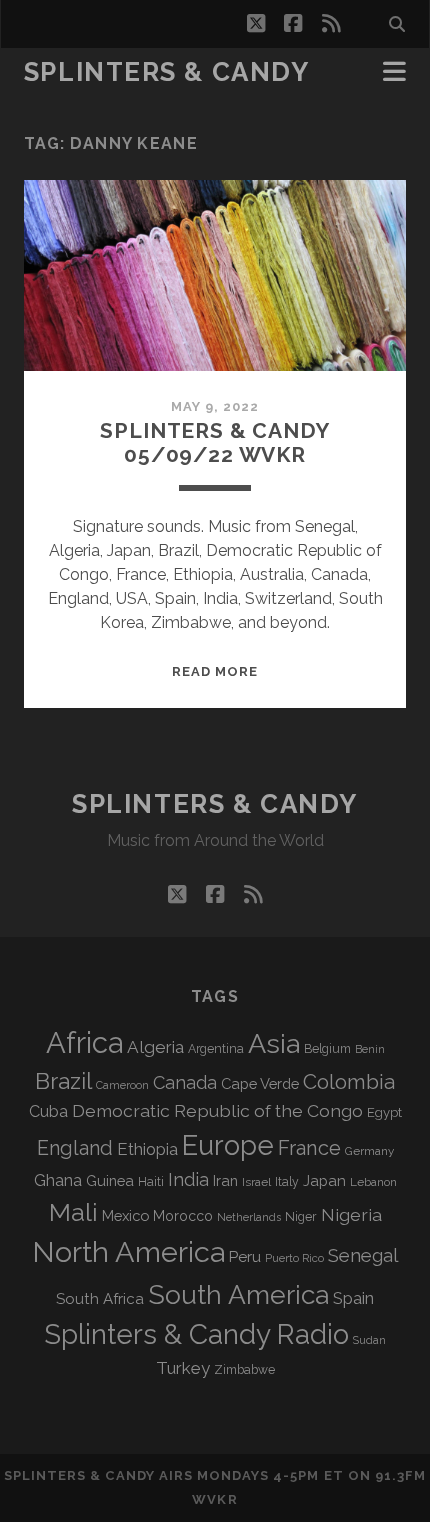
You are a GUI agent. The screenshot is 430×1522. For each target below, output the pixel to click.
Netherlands (249, 1217)
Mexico (125, 1215)
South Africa (100, 1299)
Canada (185, 1082)
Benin (370, 1049)
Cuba (48, 1111)
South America (238, 1294)
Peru (245, 1256)
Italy (287, 1182)
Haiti (151, 1181)
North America (128, 1252)
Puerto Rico (294, 1258)
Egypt (384, 1112)
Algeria (155, 1047)
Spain (353, 1298)
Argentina (216, 1049)
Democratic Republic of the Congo (217, 1110)
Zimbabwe (244, 1370)
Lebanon (373, 1182)
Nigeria (351, 1214)
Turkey (183, 1368)
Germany (369, 1151)
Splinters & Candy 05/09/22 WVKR (214, 442)
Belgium (327, 1049)
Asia (274, 1043)
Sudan (369, 1340)
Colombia (349, 1082)
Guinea (110, 1180)
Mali (73, 1212)
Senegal (363, 1255)
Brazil (63, 1081)
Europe (228, 1145)
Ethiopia (147, 1149)
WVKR (214, 1499)
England (75, 1148)
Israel (256, 1182)
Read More (215, 671)
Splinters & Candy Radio (196, 1334)
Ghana (58, 1180)
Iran (225, 1180)
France (309, 1148)
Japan (324, 1181)
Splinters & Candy (167, 72)
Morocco (183, 1216)
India (188, 1179)
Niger (301, 1216)
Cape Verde (260, 1083)
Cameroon (122, 1085)
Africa (84, 1042)
